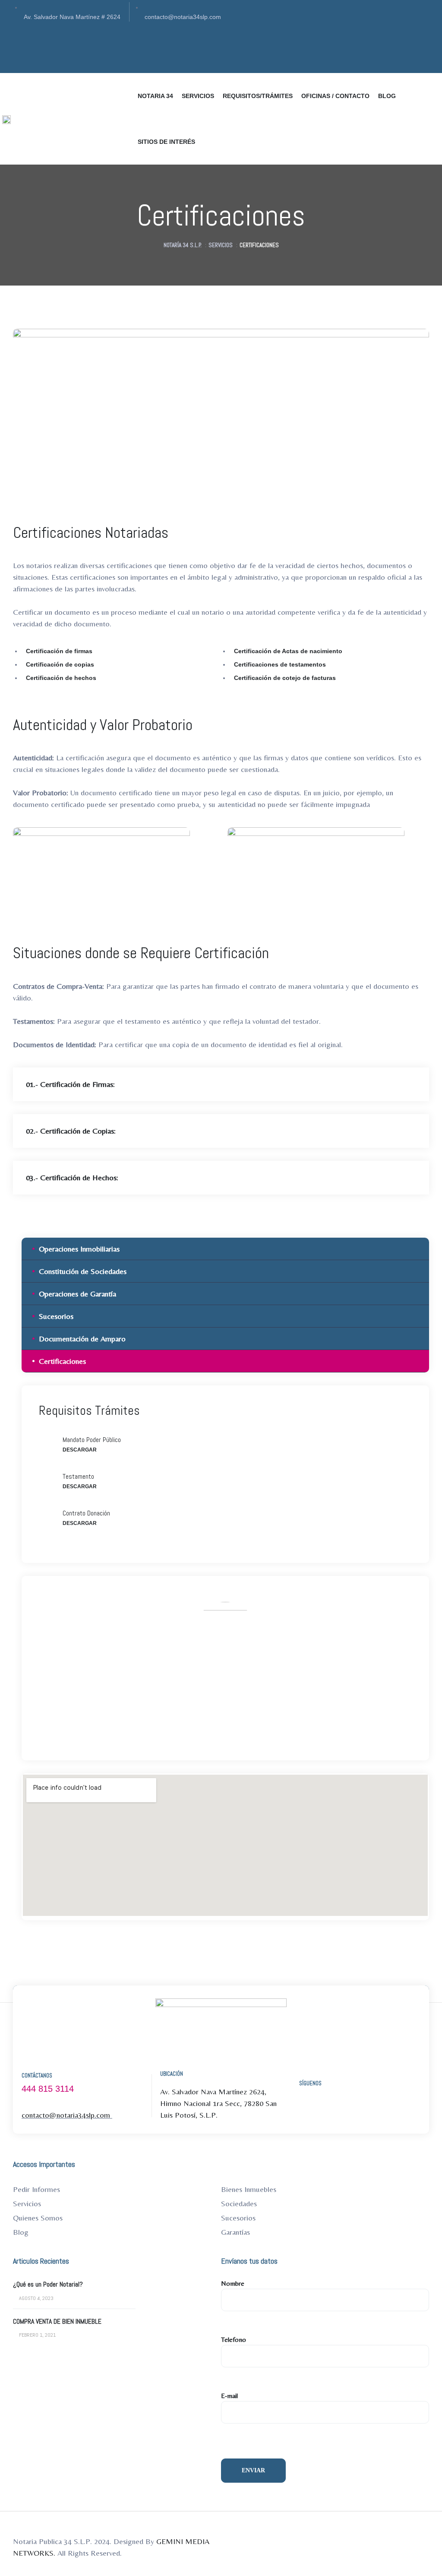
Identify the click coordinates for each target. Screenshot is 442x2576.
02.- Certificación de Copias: (71, 1131)
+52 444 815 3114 (179, 1700)
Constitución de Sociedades (83, 1271)
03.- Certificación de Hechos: (72, 1177)
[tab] (221, 1084)
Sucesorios (56, 1316)
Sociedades (239, 2203)
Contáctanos (37, 2076)
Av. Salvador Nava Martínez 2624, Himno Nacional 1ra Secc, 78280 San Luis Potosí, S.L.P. (218, 2103)
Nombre (233, 2283)
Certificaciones (62, 1361)
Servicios (27, 2203)
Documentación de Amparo (82, 1339)
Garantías (235, 2232)
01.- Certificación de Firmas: (70, 1084)
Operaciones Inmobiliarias (79, 1249)
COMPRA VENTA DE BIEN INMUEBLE (57, 2322)
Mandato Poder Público (92, 1440)
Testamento (78, 1476)
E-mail (229, 2396)
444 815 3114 (48, 2089)
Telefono (234, 2339)
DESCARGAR (80, 1450)
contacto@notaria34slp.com (254, 1700)
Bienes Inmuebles (249, 2189)
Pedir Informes (36, 2189)
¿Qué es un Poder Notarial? (48, 2284)
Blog (21, 2232)
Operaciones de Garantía (77, 1294)
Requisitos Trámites (89, 1410)
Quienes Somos (38, 2218)
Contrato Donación (86, 1513)
